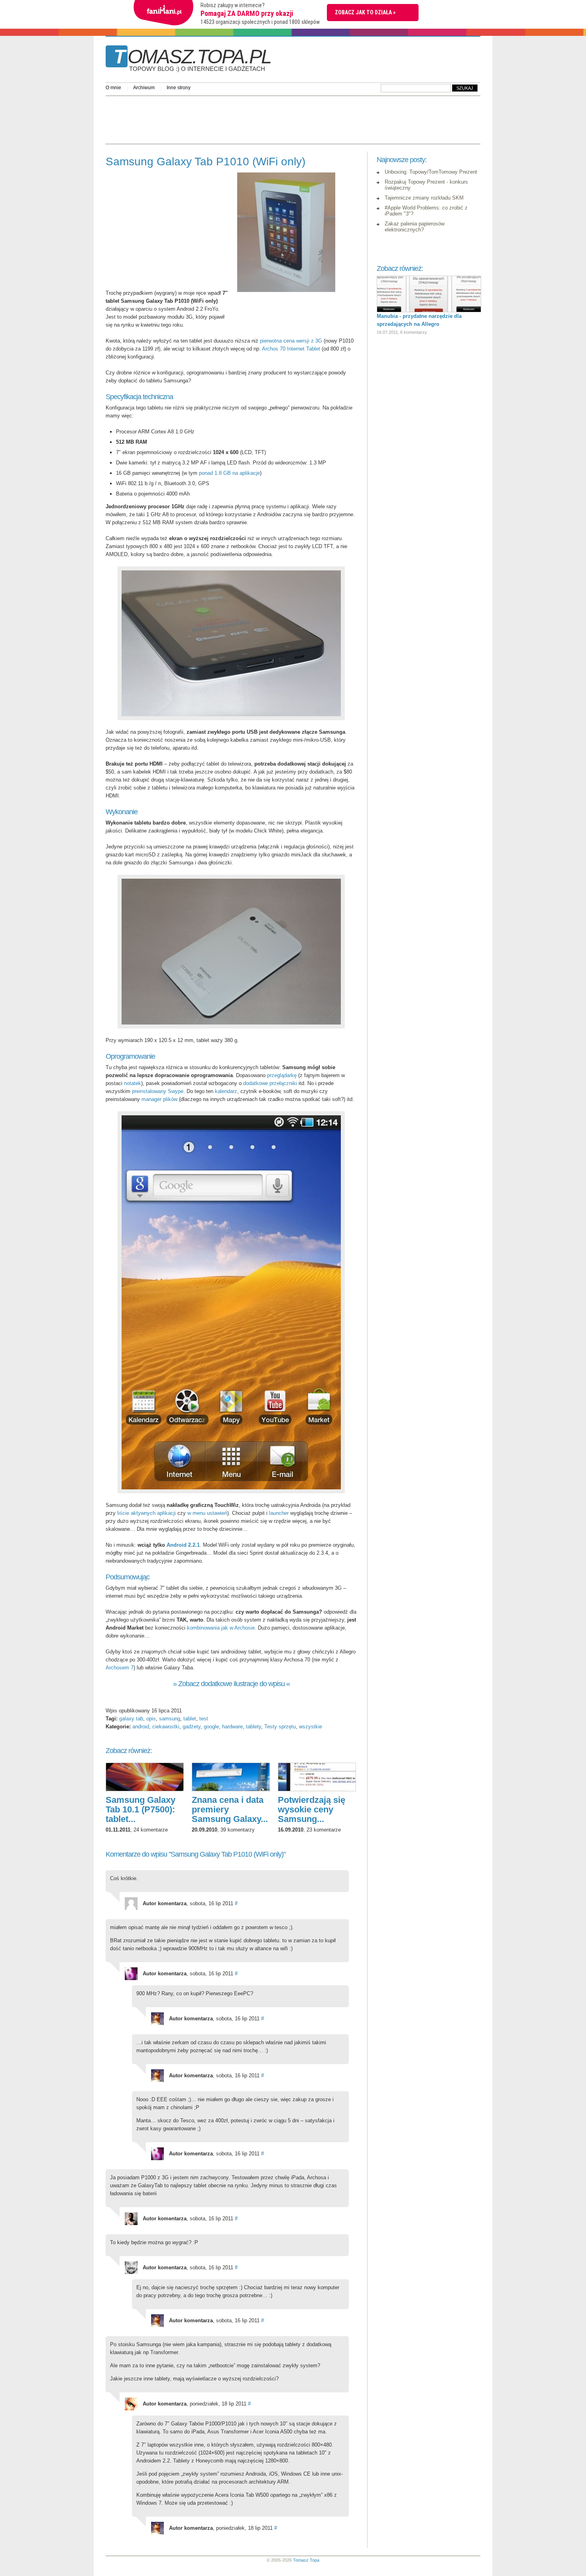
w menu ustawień (207, 1513)
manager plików (159, 1099)
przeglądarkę (282, 1075)
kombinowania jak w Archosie (221, 1628)
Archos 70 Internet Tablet (291, 349)
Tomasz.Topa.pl (192, 59)
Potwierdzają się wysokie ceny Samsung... (312, 1809)
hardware (232, 1727)
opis (151, 1719)
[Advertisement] (251, 118)
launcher (279, 1513)
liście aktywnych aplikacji (146, 1513)
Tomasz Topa (306, 2560)
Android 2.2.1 (183, 1545)
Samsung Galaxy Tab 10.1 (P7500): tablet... (141, 1809)
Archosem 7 (120, 1668)
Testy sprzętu (280, 1727)
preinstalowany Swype (158, 1091)
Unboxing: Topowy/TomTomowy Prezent (431, 172)
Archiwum (144, 88)
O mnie (113, 88)
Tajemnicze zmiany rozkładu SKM (424, 198)
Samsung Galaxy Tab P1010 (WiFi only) (205, 162)
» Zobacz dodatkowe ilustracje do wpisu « (231, 1684)
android (141, 1727)
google (211, 1727)
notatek (133, 1083)
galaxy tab (131, 1719)
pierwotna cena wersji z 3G (291, 341)
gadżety (192, 1727)
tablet (190, 1719)
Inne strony (179, 88)
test (204, 1719)
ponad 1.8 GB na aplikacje (229, 473)
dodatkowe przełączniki (270, 1083)
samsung (170, 1719)
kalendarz (226, 1091)
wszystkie (311, 1727)
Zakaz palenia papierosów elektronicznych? (415, 227)
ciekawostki (166, 1727)
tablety (254, 1727)
